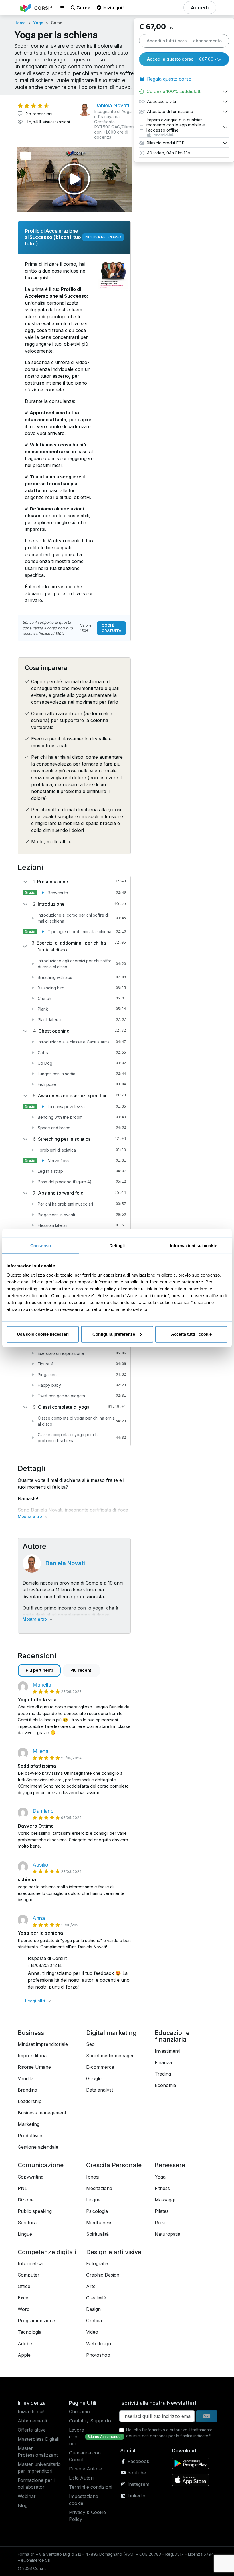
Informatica (30, 2263)
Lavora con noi (77, 2437)
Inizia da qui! (31, 2412)
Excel (24, 2298)
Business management (42, 2113)
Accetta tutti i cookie (191, 1334)
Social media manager (110, 2056)
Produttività (30, 2136)
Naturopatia (168, 2234)
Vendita (26, 2078)
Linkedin (136, 2496)
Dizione (26, 2200)
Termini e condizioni (91, 2487)
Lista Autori (81, 2478)
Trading (163, 2074)
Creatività (96, 2298)
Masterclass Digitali (38, 2439)
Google (94, 2078)
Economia (165, 2085)
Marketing (29, 2124)
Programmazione (36, 2321)
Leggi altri (36, 2001)
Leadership (30, 2101)
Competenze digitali (47, 2252)
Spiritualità (97, 2234)
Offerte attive (32, 2430)
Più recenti (81, 1670)
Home (20, 23)
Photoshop (98, 2355)
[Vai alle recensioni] (33, 106)
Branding (27, 2090)
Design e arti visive (114, 2252)
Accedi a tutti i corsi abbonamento (184, 41)
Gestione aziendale (38, 2147)
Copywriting (31, 2177)
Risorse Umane (34, 2067)
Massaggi (165, 2200)
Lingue (25, 2234)
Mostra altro (30, 1516)
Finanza (163, 2062)
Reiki (160, 2223)
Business (31, 2033)
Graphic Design (103, 2275)
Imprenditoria (32, 2056)
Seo (90, 2044)
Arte (91, 2286)
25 (38, 114)
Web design (99, 2344)
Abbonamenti (32, 2421)
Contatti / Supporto (90, 2421)
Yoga (38, 23)
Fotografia (97, 2263)
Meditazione (99, 2188)
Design (93, 2309)
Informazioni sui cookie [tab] (193, 1246)
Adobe (25, 2344)
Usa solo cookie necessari (43, 1334)
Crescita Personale (114, 2165)
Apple (24, 2355)
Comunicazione (41, 2165)
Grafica (94, 2321)
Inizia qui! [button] (112, 8)
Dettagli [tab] (117, 1246)
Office (24, 2286)
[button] (62, 8)
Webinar (27, 2496)
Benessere (170, 2165)
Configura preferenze (114, 1334)
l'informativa (154, 2430)
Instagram (138, 2484)
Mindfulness (99, 2223)
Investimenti (168, 2051)
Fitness (162, 2188)
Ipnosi (93, 2177)
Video (92, 2332)
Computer (29, 2275)
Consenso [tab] (41, 1246)
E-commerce (100, 2067)
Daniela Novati (65, 1563)
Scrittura (27, 2223)
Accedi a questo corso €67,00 (184, 59)
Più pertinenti (39, 1670)
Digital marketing (111, 2033)
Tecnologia (30, 2332)
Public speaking (35, 2211)
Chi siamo (79, 2412)
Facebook (138, 2461)
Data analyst (100, 2090)
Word (24, 2309)
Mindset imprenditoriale (43, 2044)
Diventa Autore (85, 2469)
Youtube (136, 2473)
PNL (22, 2188)
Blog (23, 2505)
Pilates (162, 2211)
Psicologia (97, 2211)
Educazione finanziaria (172, 2036)
